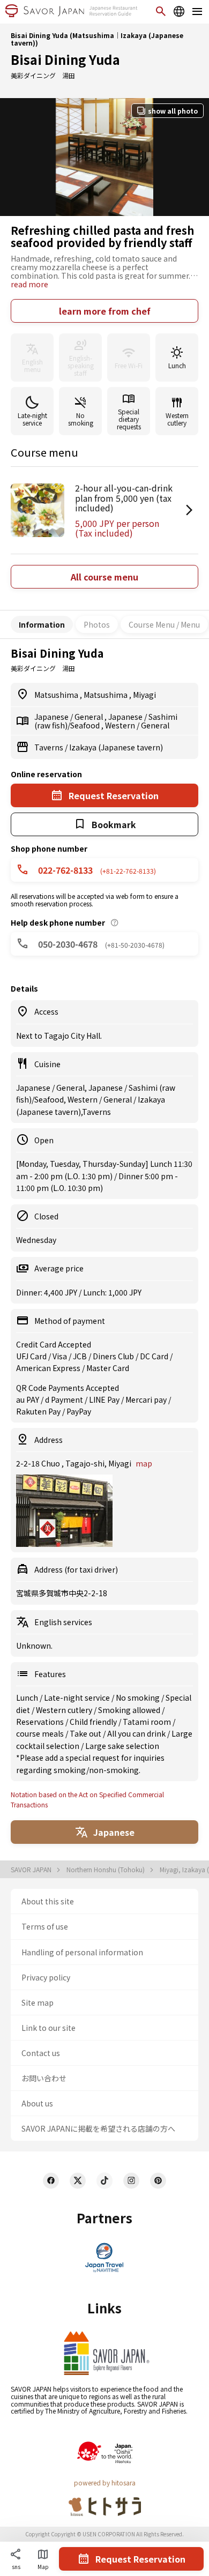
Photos (97, 624)
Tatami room (148, 1722)
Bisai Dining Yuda (65, 59)
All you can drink (137, 1733)
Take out (86, 1733)
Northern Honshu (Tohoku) (106, 1870)
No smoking (139, 1698)
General (89, 717)
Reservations (41, 1722)
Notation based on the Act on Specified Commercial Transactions (87, 1799)
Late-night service (78, 1698)
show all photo (173, 111)
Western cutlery (65, 1710)
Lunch (28, 1698)
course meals (41, 1733)
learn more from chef (105, 311)
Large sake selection (122, 1746)
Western (121, 725)
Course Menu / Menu (164, 624)
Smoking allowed (130, 1710)
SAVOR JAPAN (32, 1870)
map (144, 1463)
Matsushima (57, 695)
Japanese (52, 717)
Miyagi (144, 695)
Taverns (50, 747)
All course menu (104, 577)
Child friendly (94, 1722)
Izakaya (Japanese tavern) (116, 747)
